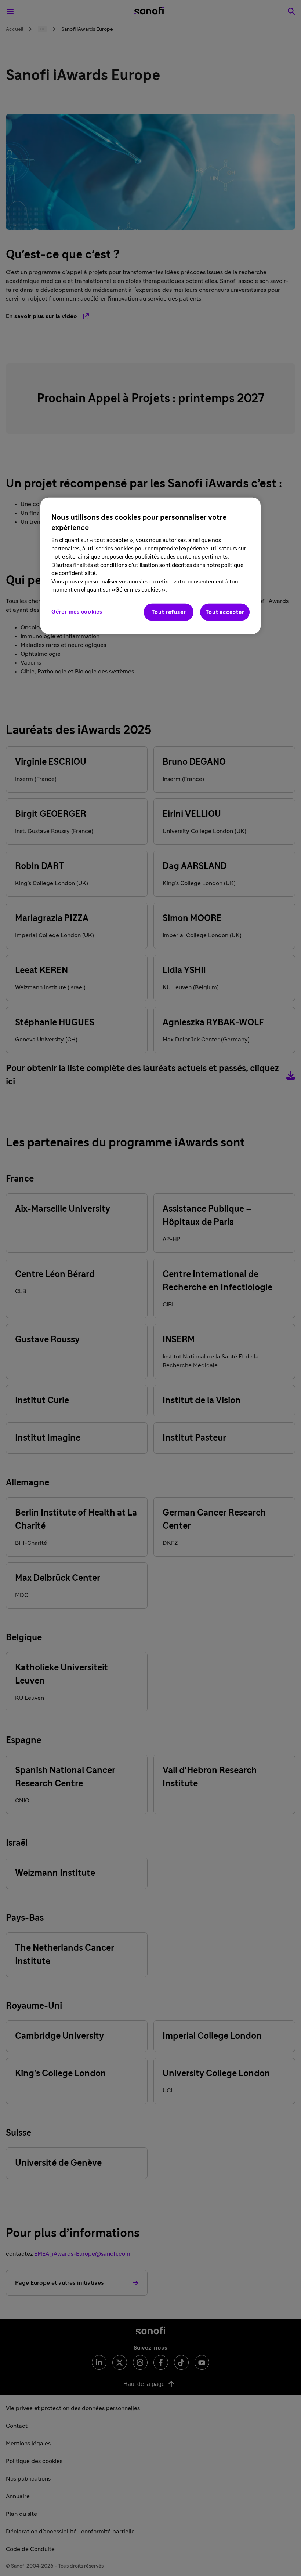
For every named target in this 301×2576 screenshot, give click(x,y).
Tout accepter (225, 612)
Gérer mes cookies (77, 612)
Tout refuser (169, 612)
